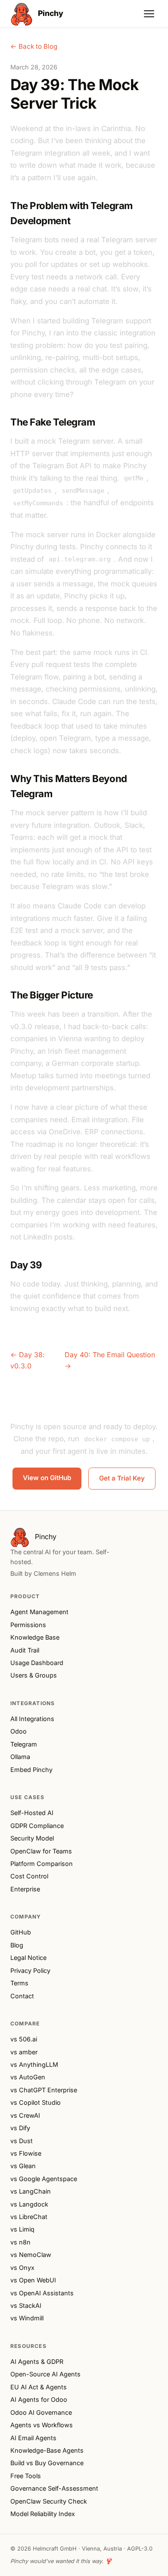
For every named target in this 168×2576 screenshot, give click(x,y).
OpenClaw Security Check (49, 2501)
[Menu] (149, 14)
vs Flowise (26, 2153)
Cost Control (29, 1876)
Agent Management (39, 1612)
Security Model (32, 1838)
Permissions (28, 1625)
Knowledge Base (35, 1637)
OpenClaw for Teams (41, 1851)
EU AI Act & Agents (39, 2387)
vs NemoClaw (31, 2255)
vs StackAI (26, 2305)
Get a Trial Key (122, 1478)
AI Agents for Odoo (39, 2399)
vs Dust (22, 2141)
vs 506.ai (24, 2039)
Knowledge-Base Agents (47, 2450)
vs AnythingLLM (34, 2064)
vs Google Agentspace (44, 2179)
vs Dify (20, 2128)
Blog (17, 1945)
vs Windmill (27, 2318)
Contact (22, 1996)
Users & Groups (34, 1675)
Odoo (19, 1731)
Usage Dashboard (37, 1663)
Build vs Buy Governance (47, 2463)
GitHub (21, 1932)
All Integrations (32, 1719)
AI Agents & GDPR (37, 2362)
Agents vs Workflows (42, 2425)
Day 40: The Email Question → (110, 1360)
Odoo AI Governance (41, 2412)
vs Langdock (29, 2204)
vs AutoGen (28, 2077)
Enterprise (25, 1889)
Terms (19, 1983)
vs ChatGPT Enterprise (44, 2090)
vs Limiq (22, 2229)
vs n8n (20, 2242)
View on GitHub (47, 1478)
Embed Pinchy (31, 1770)
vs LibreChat (29, 2217)
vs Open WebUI (33, 2280)
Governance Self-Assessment (54, 2488)
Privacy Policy (30, 1970)
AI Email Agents (33, 2438)
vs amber (24, 2052)
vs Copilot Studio (36, 2102)
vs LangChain (31, 2191)
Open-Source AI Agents (45, 2374)
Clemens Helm (55, 1573)
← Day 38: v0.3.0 (28, 1360)
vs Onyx (22, 2268)
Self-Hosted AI (32, 1813)
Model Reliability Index (43, 2514)
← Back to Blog (34, 46)
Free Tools (26, 2476)
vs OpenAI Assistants (42, 2293)
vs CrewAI (25, 2115)
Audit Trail (25, 1650)
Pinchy (50, 13)
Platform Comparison (42, 1864)
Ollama (20, 1757)
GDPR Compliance (37, 1826)
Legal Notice (28, 1958)
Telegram (24, 1744)
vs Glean (23, 2166)
